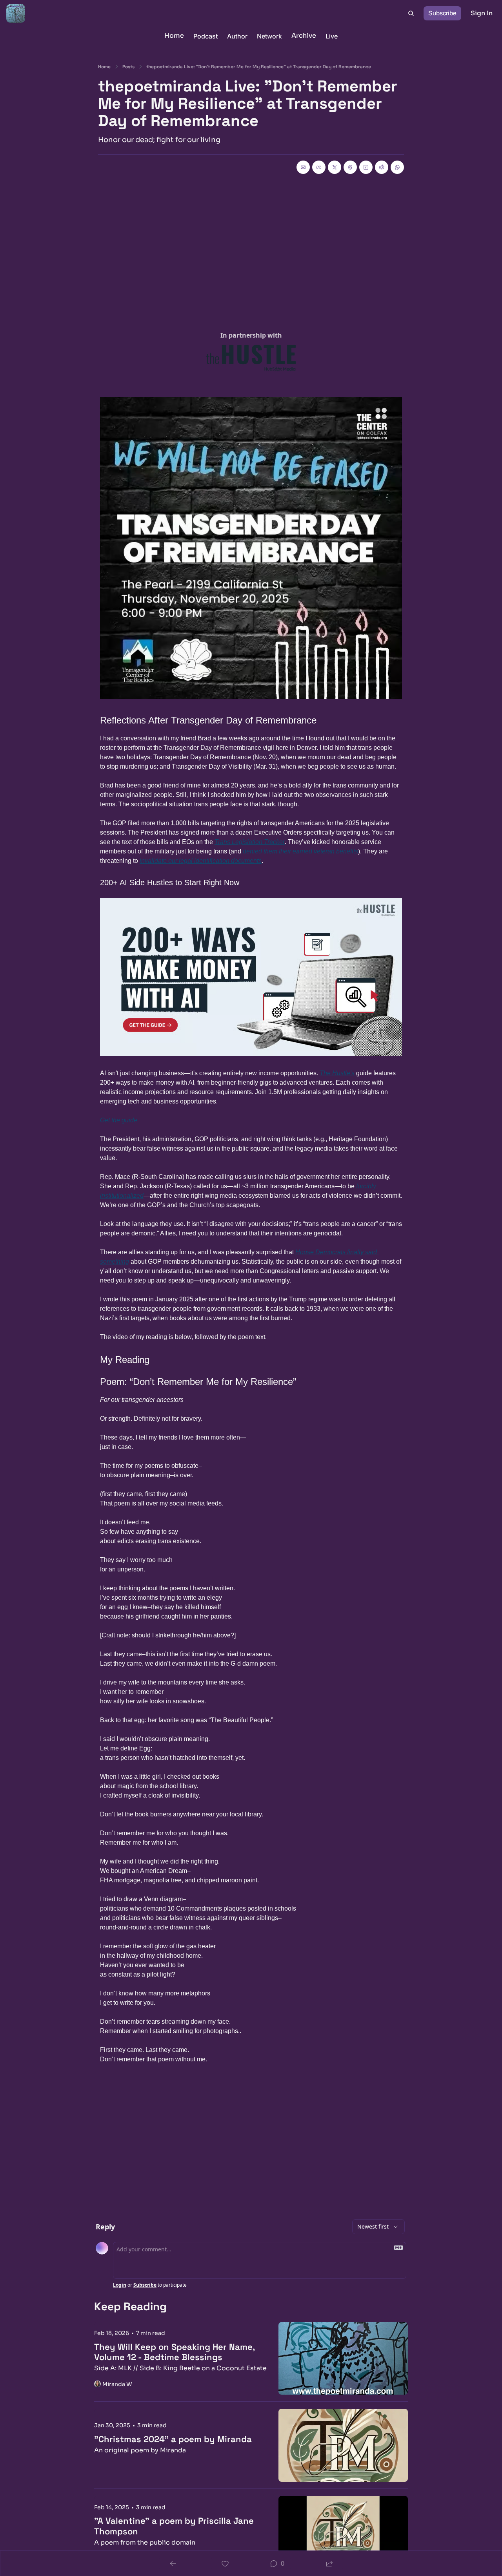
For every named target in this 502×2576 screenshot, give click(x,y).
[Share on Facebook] (319, 167)
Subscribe (145, 2285)
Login (120, 2285)
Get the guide (119, 1120)
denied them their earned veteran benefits (300, 851)
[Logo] (16, 13)
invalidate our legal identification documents (201, 861)
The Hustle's (337, 1073)
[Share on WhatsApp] (397, 167)
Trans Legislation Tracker (250, 842)
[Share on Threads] (350, 167)
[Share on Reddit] (382, 167)
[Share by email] (303, 167)
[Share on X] (335, 167)
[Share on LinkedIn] (366, 167)
